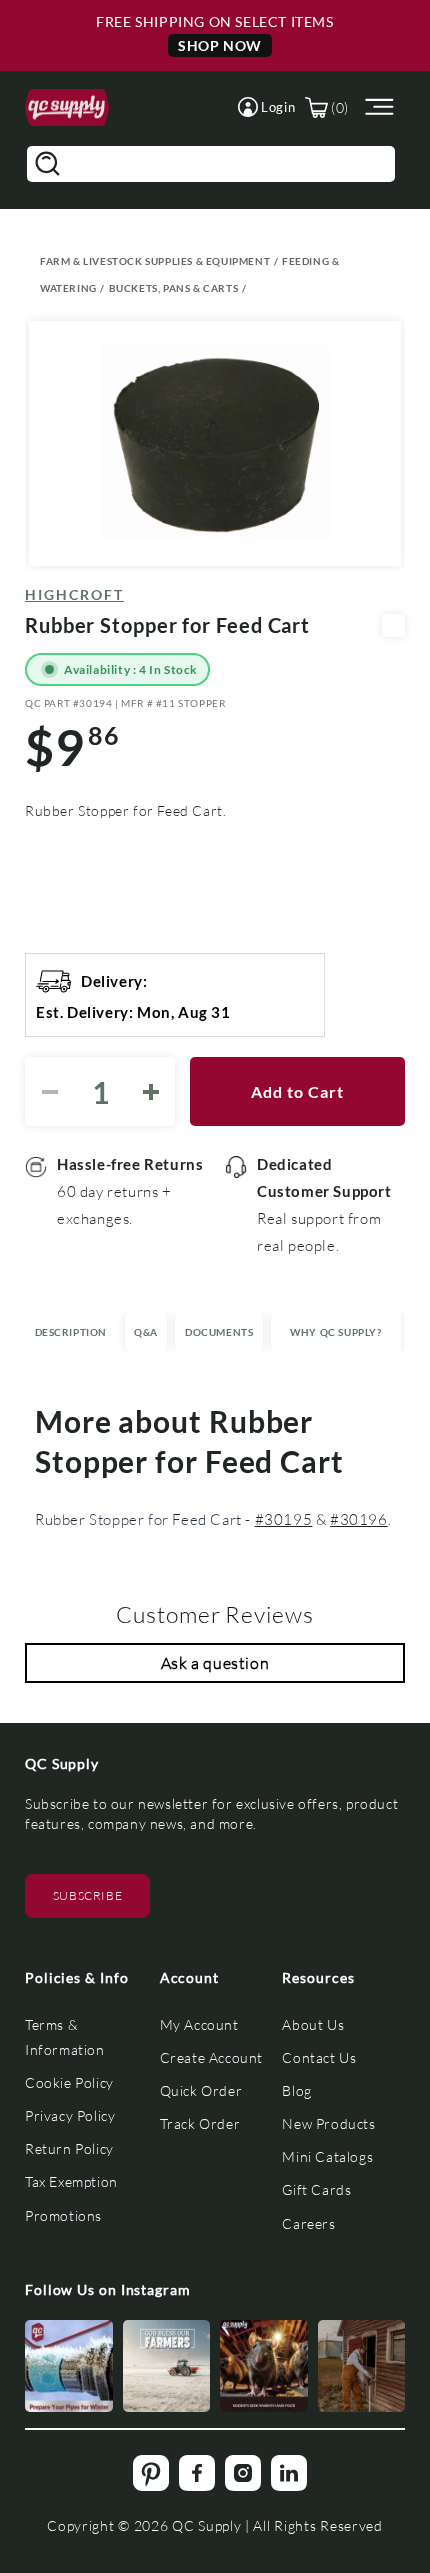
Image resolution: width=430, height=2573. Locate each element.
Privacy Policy (70, 2115)
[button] (266, 107)
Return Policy (69, 2148)
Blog (296, 2090)
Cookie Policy (69, 2082)
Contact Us (319, 2057)
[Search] (47, 164)
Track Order (200, 2123)
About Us (313, 2024)
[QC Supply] (67, 107)
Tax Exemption (71, 2181)
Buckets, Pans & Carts (174, 288)
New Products (328, 2123)
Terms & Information (65, 2037)
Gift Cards (316, 2189)
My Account (199, 2024)
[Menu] (377, 107)
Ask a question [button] (215, 1662)
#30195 (284, 1519)
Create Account (211, 2057)
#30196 (359, 1519)
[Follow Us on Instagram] (69, 2366)
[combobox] (211, 164)
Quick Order (201, 2090)
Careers (308, 2223)
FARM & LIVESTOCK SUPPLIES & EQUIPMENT (155, 261)
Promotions (63, 2215)
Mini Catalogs (327, 2156)
